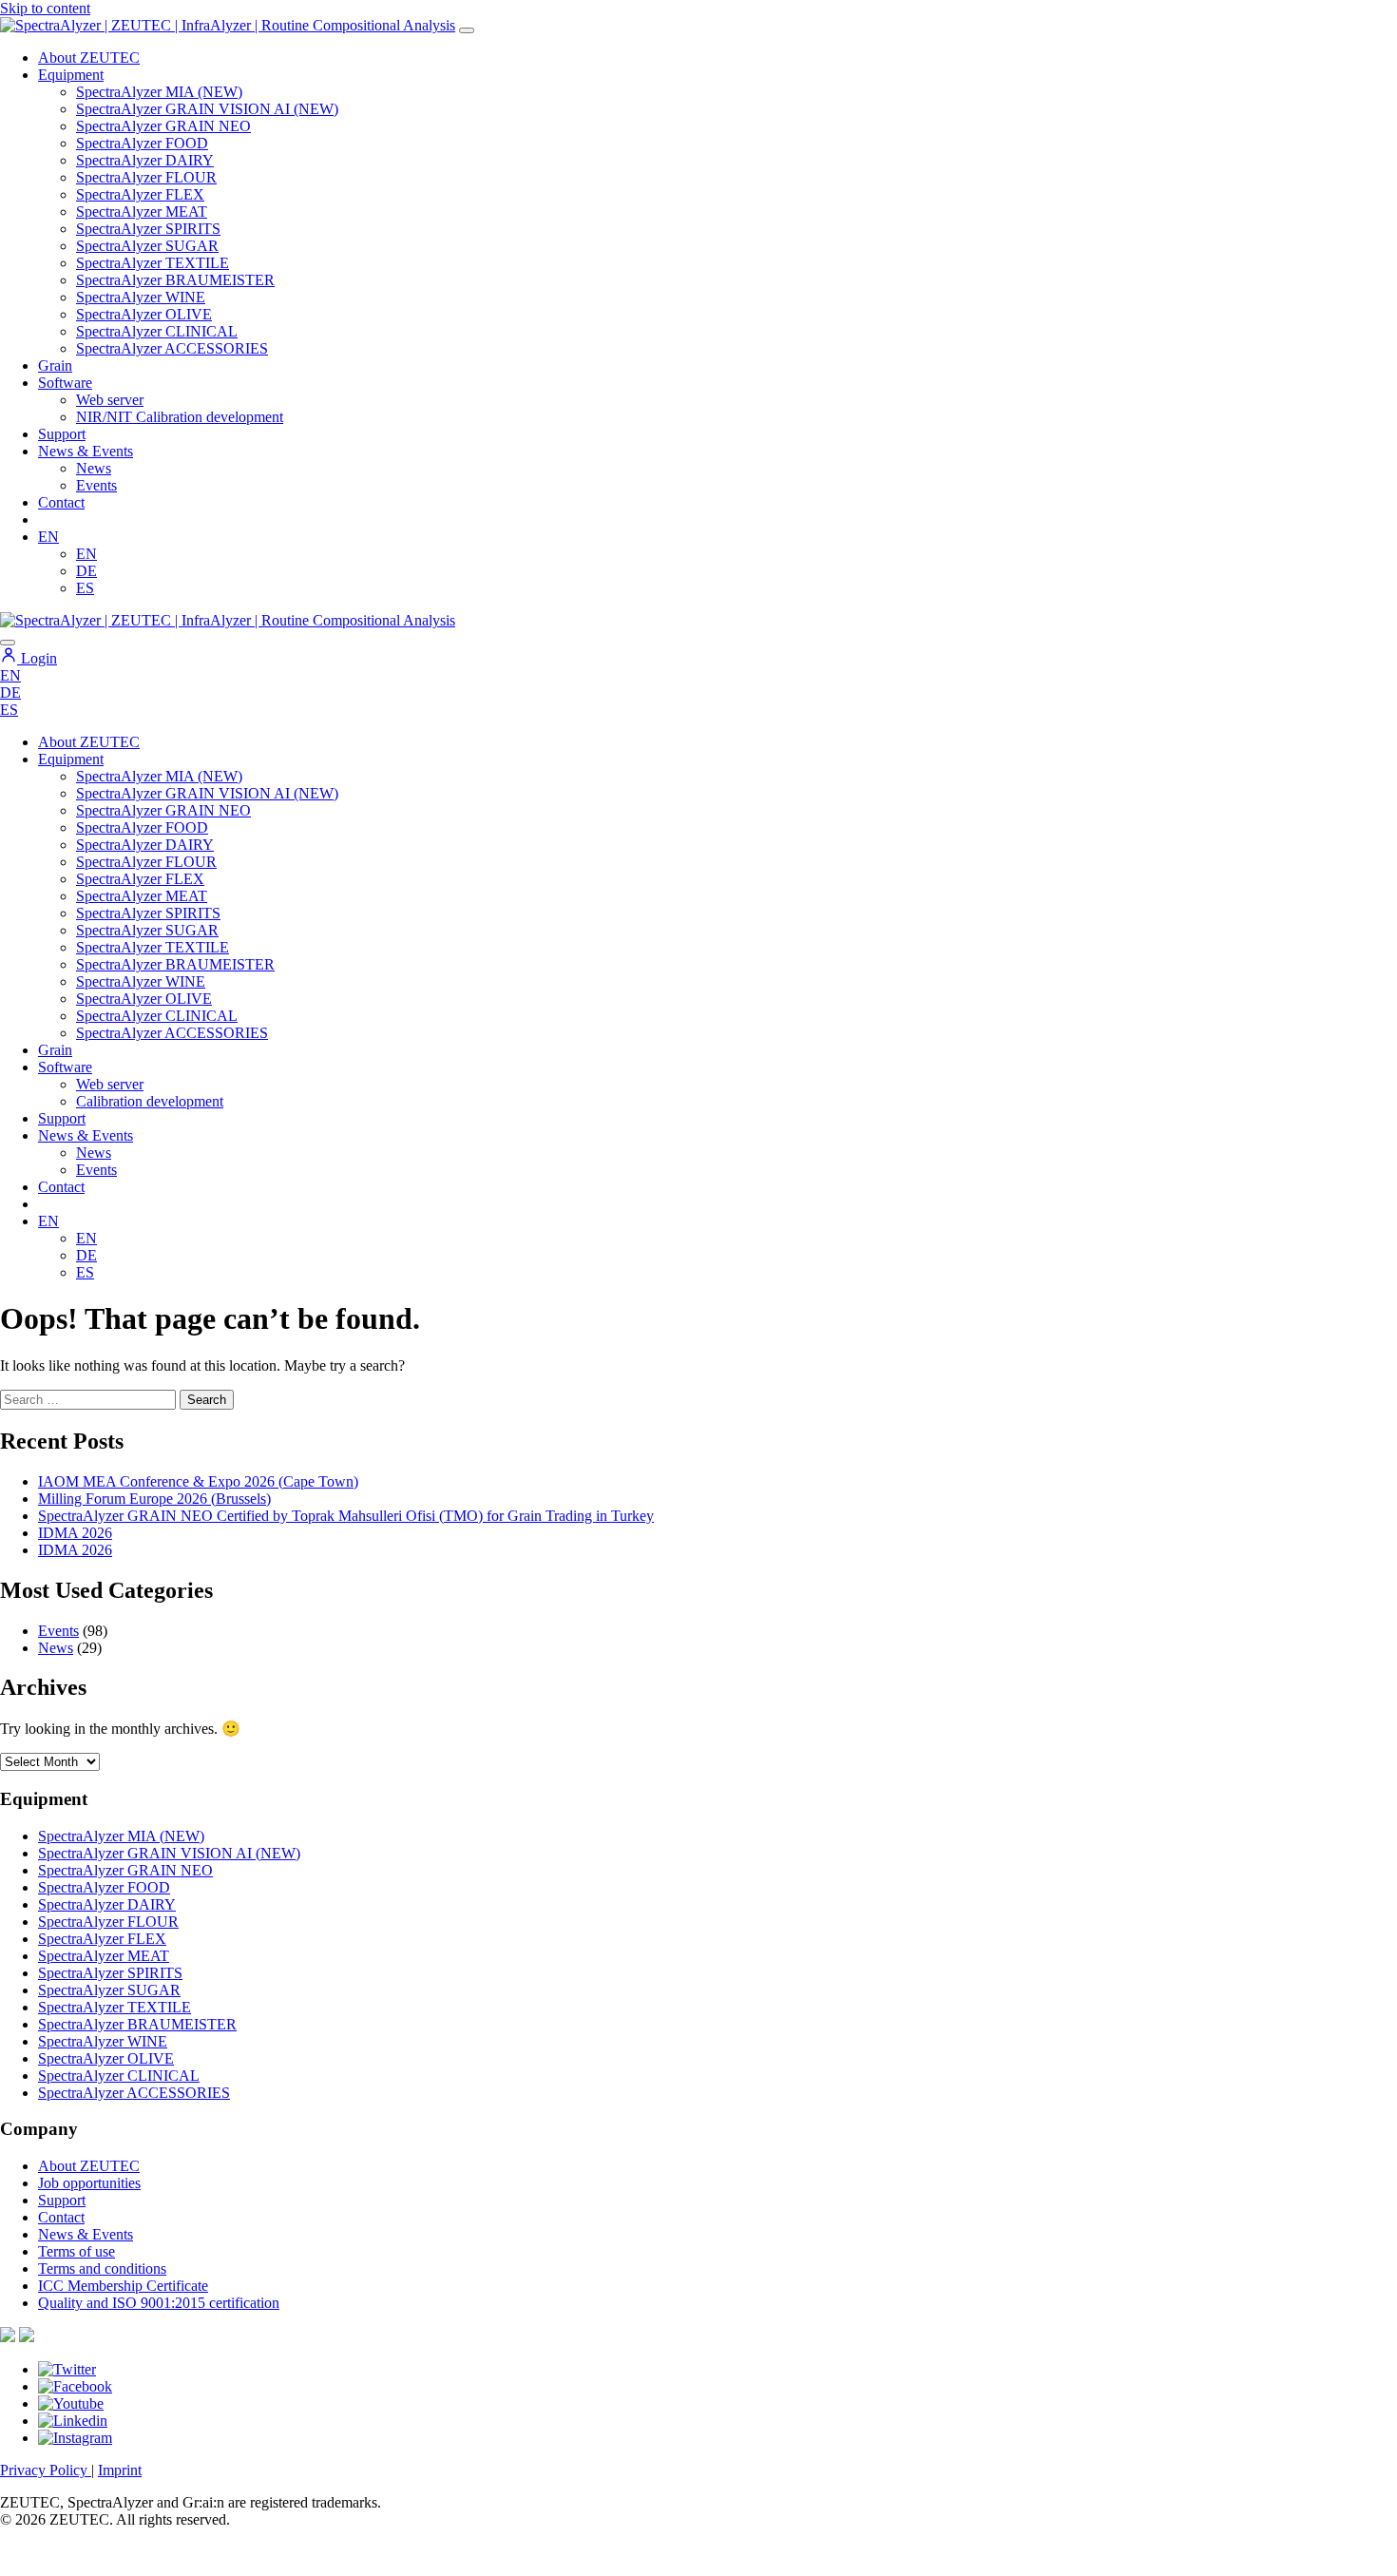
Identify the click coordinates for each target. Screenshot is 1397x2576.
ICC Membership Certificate (123, 2286)
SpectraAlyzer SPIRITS (148, 229)
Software (65, 383)
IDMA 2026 (75, 1533)
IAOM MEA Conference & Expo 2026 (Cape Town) (198, 1481)
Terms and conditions (102, 2268)
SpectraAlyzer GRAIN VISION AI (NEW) (207, 109)
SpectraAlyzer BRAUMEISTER (175, 280)
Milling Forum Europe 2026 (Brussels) (154, 1499)
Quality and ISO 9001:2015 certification (159, 2303)
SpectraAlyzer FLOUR (146, 177)
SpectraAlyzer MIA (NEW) (159, 92)
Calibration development (150, 1101)
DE (86, 571)
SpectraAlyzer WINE (141, 297)
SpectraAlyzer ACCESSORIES (172, 348)
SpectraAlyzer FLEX (140, 194)
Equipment (71, 75)
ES (85, 588)
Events (96, 485)
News (94, 468)
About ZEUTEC (89, 58)
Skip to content (45, 8)
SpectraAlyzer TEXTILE (153, 263)
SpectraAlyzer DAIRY (145, 160)
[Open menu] (467, 30)
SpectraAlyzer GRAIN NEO (163, 126)
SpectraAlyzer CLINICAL (157, 331)
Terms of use (77, 2251)
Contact (61, 502)
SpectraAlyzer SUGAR (147, 246)
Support (62, 434)
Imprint (120, 2470)
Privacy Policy (46, 2470)
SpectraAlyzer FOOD (142, 143)
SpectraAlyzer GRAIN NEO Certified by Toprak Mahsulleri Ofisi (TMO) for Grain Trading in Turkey (346, 1516)
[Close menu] (8, 643)
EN (48, 537)
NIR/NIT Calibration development (180, 417)
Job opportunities (89, 2183)
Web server (110, 400)
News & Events (86, 451)
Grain (55, 1050)
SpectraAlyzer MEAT (142, 211)
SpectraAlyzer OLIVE (144, 314)
